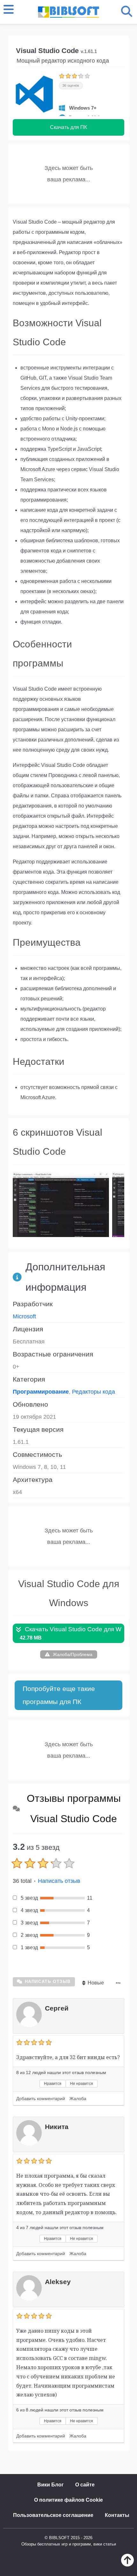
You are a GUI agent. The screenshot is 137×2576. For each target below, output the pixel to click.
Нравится (53, 2084)
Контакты (117, 2515)
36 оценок (71, 85)
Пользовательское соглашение (53, 2515)
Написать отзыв (59, 1881)
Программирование (41, 1392)
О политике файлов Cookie (68, 2500)
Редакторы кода (94, 1392)
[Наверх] (127, 2565)
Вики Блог (50, 2485)
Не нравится (82, 2084)
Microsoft (24, 1316)
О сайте (85, 2485)
